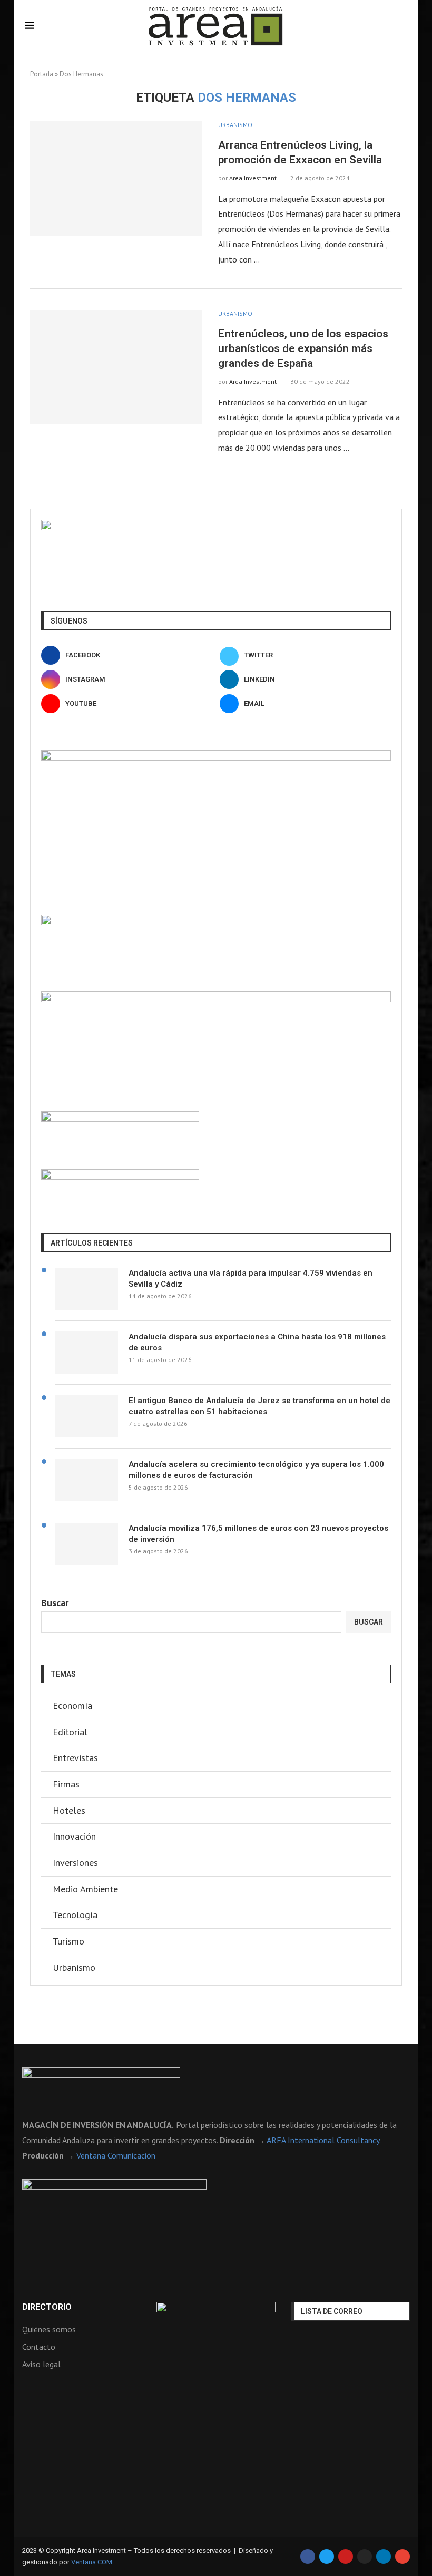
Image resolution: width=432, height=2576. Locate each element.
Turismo (68, 1941)
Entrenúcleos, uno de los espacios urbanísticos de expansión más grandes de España (303, 349)
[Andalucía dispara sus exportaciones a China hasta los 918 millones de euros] (86, 1353)
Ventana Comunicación (116, 2155)
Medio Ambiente (85, 1889)
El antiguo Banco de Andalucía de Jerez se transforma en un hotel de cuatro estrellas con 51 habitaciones (259, 1406)
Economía (72, 1705)
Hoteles (69, 1810)
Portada (42, 74)
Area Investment (253, 178)
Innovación (74, 1836)
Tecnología (75, 1915)
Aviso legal (41, 2364)
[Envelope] (402, 2556)
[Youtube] (346, 2556)
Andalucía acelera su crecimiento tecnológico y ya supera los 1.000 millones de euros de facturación (256, 1470)
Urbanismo (74, 1967)
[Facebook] (308, 2556)
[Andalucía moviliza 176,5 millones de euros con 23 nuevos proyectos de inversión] (86, 1544)
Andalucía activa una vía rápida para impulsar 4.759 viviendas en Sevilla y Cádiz (251, 1279)
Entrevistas (75, 1758)
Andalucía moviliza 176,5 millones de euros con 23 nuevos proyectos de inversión (258, 1534)
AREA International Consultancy (323, 2140)
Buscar (55, 1603)
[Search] (402, 27)
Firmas (66, 1784)
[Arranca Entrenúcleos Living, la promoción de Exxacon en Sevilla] (116, 179)
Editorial (70, 1732)
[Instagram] (365, 2556)
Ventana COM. (92, 2562)
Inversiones (75, 1863)
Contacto (39, 2347)
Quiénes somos (49, 2329)
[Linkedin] (384, 2556)
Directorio (47, 2307)
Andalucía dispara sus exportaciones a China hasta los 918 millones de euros (257, 1342)
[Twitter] (327, 2556)
